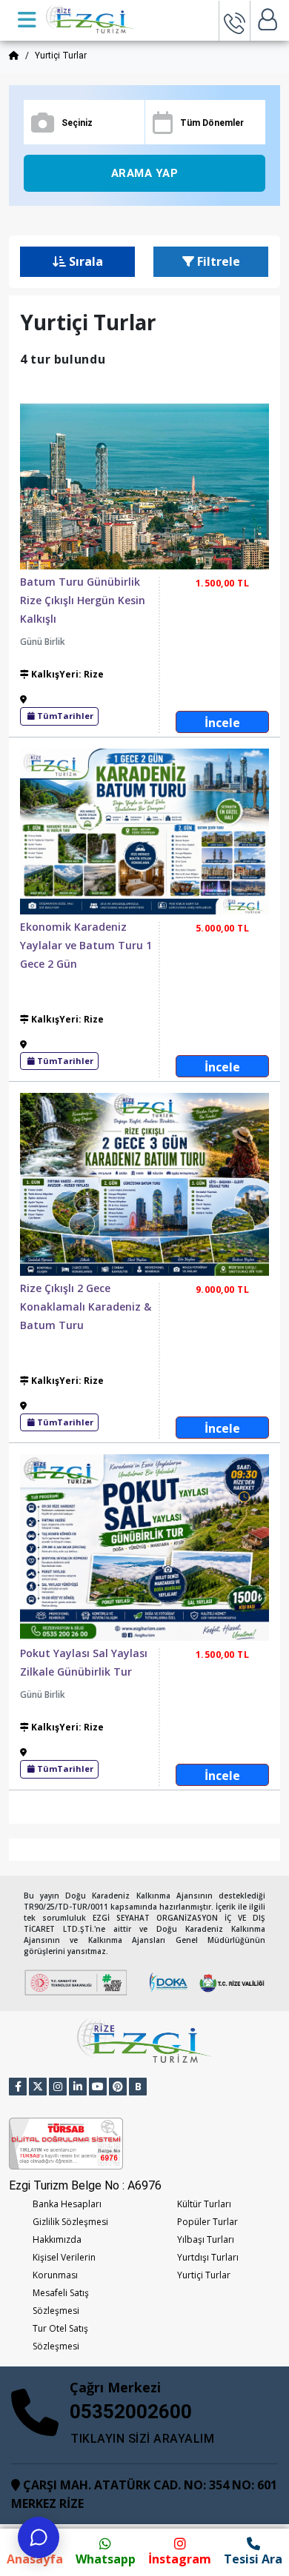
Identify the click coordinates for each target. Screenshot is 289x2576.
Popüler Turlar (207, 2222)
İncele (222, 723)
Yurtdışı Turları (208, 2257)
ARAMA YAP (145, 173)
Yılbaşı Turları (206, 2239)
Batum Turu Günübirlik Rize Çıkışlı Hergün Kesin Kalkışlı (83, 600)
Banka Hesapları (67, 2204)
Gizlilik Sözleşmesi (70, 2222)
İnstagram (180, 2559)
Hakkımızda (57, 2239)
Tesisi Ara (253, 2559)
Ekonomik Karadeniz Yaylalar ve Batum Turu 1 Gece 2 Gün (86, 945)
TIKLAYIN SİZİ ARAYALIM (142, 2439)
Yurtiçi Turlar (204, 2275)
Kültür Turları (204, 2204)
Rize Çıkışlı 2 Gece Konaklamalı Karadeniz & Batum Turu (86, 1307)
